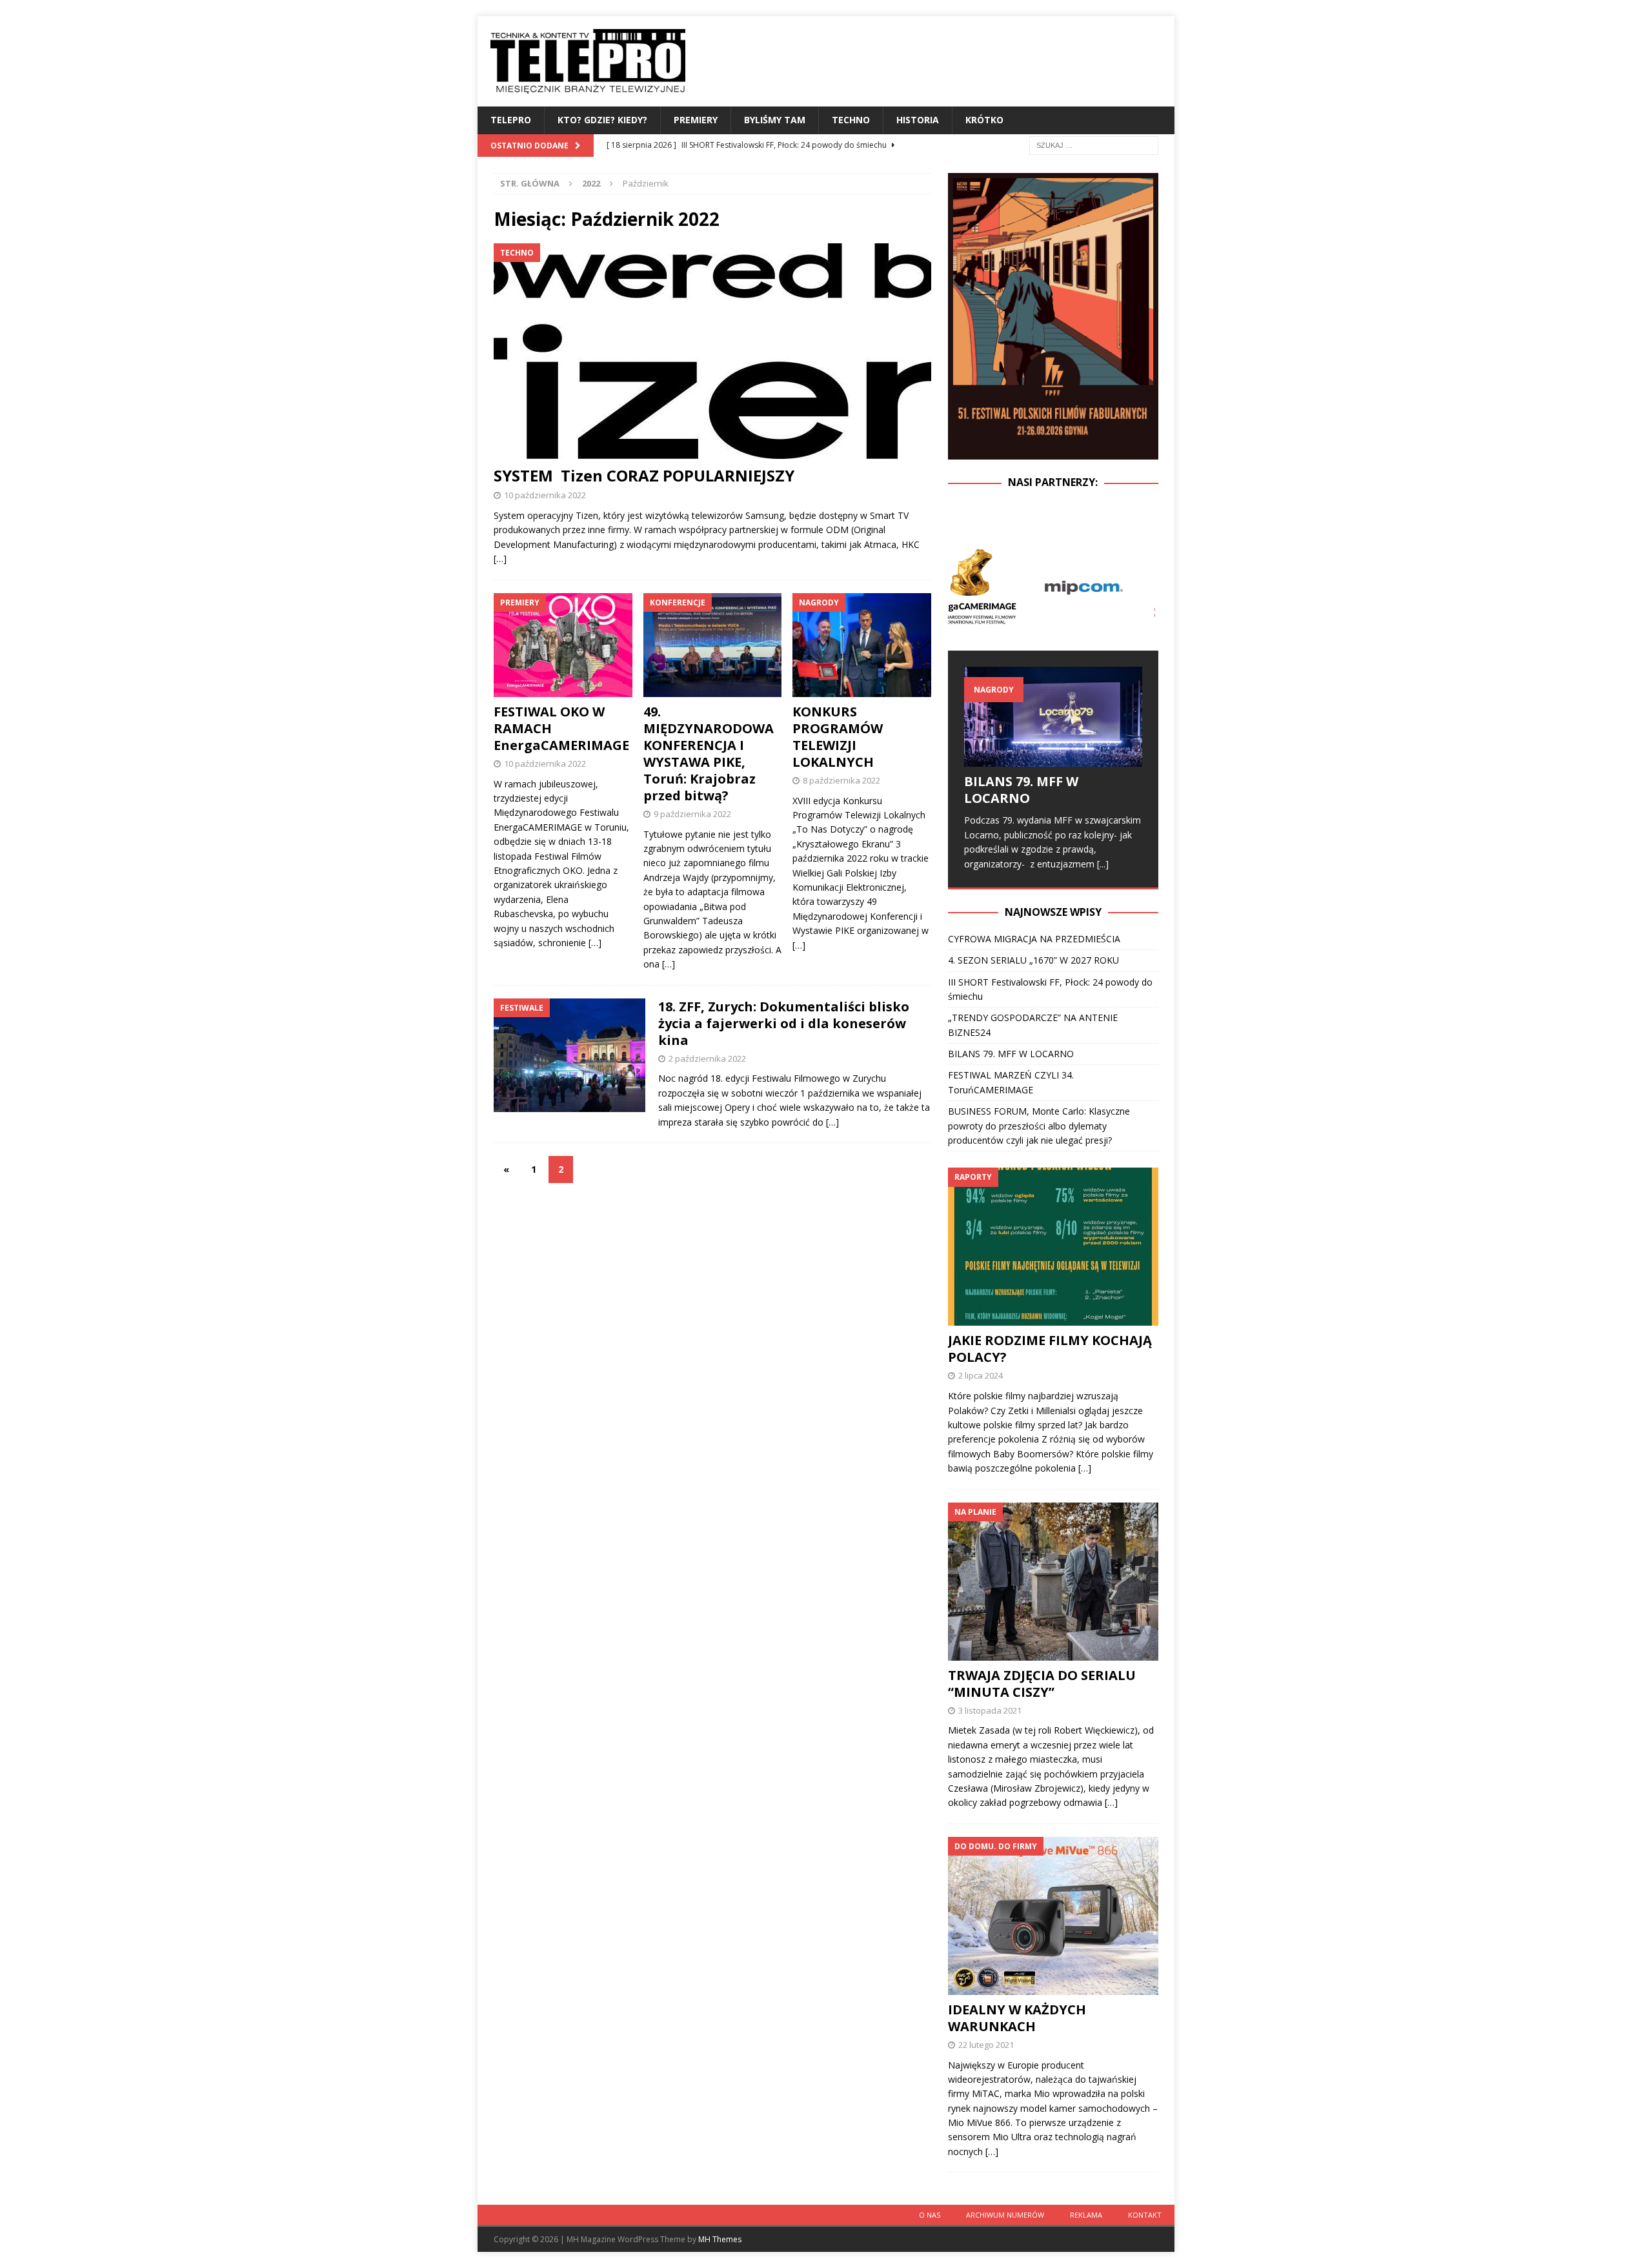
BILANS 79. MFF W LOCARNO (1021, 790)
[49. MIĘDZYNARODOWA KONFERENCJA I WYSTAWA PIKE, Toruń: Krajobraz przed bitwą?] (713, 645)
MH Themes (720, 2239)
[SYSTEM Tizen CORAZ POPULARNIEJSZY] (712, 351)
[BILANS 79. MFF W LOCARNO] (1053, 717)
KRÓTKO (984, 120)
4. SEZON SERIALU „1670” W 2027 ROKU (1033, 960)
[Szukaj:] (1094, 144)
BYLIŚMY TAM (775, 120)
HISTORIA (918, 120)
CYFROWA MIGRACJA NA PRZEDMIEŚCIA (1034, 939)
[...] (1103, 864)
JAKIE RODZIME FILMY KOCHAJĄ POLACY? (1050, 1349)
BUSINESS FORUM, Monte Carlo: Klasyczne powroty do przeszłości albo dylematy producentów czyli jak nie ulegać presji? (1039, 1126)
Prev (965, 586)
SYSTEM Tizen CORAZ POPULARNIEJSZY (644, 475)
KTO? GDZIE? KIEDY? (602, 120)
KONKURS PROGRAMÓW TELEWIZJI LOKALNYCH (838, 737)
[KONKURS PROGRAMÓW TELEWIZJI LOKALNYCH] (862, 645)
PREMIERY (696, 120)
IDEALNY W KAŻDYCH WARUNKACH (1017, 2018)
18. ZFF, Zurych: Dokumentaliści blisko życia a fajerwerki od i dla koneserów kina (784, 1023)
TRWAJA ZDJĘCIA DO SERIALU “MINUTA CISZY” (1042, 1684)
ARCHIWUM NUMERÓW (1005, 2215)
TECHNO (851, 120)
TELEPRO (511, 120)
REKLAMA (1086, 2215)
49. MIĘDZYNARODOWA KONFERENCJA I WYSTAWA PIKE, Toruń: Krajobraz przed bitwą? (710, 754)
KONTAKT (1145, 2215)
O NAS (930, 2215)
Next (1142, 586)
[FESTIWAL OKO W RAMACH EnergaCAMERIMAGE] (563, 645)
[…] (500, 559)
